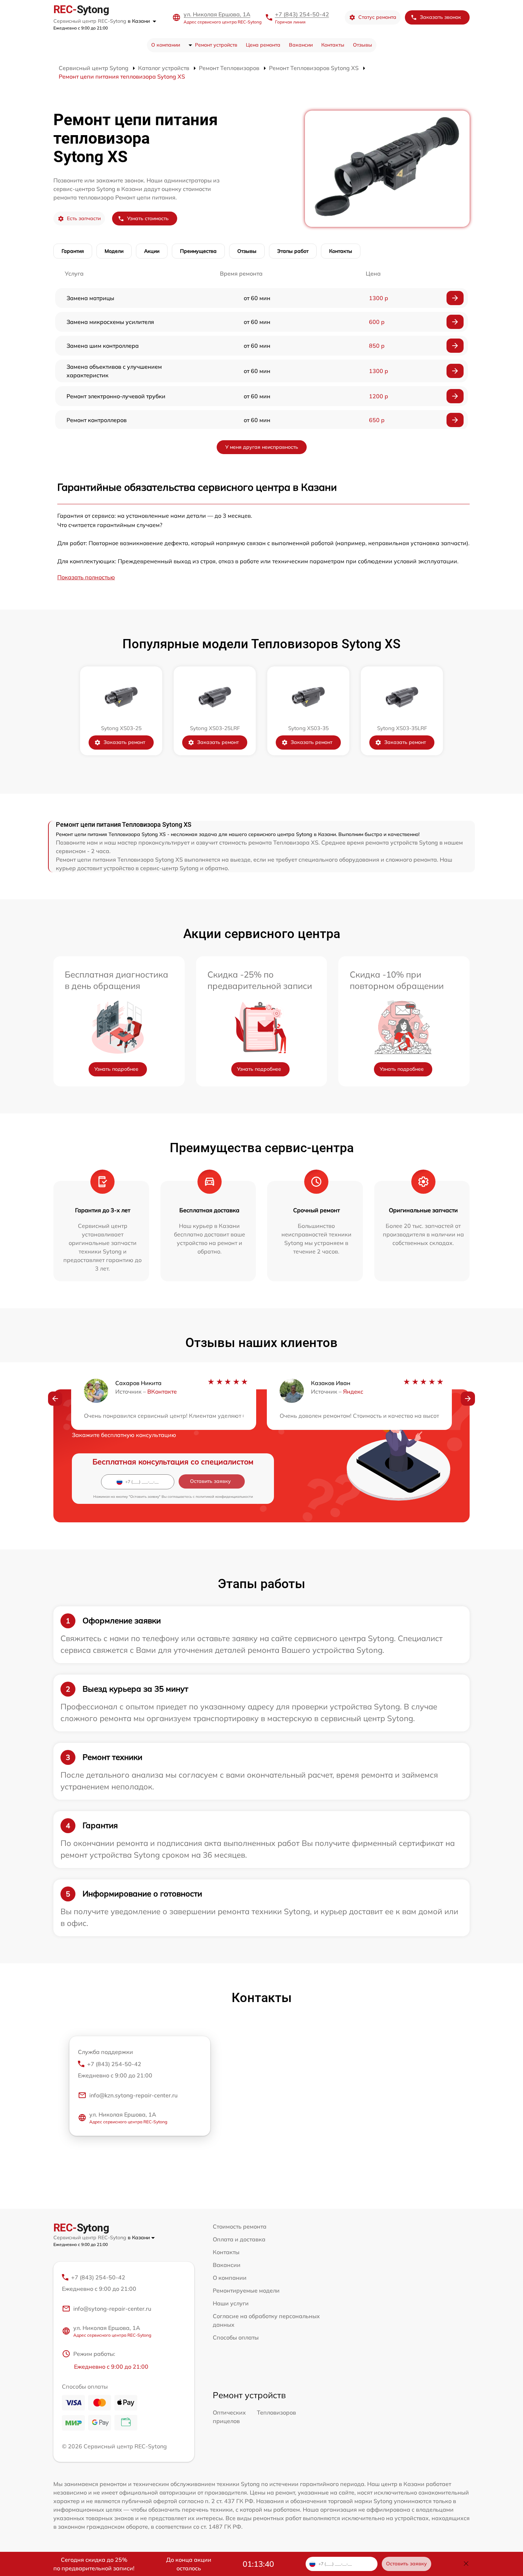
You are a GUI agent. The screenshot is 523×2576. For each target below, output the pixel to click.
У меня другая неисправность (262, 447)
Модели (114, 251)
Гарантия (73, 251)
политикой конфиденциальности (224, 1497)
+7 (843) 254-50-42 (302, 14)
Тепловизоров (276, 2412)
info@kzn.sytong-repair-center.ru (133, 2095)
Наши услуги (231, 2303)
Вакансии (301, 45)
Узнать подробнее (116, 1069)
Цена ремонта (263, 45)
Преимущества (198, 251)
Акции (152, 251)
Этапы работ (293, 251)
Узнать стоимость (148, 218)
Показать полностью (86, 577)
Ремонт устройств (216, 45)
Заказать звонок (440, 17)
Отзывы (363, 45)
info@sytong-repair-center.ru (112, 2309)
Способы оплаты (236, 2337)
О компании (166, 45)
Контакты (333, 45)
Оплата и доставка (239, 2239)
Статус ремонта (377, 17)
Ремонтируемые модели (246, 2290)
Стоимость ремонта (240, 2226)
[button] (55, 1399)
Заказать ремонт (124, 742)
